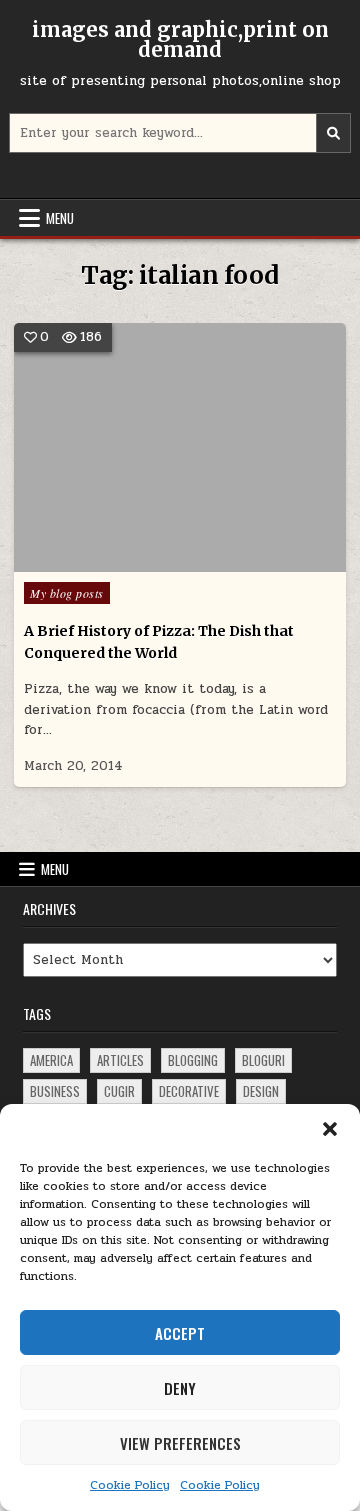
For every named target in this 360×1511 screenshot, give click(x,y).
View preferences (180, 1443)
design (261, 1091)
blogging (193, 1060)
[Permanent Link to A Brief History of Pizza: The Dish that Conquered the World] (180, 447)
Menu (60, 218)
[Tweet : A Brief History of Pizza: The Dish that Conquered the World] (151, 561)
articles (120, 1060)
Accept (180, 1333)
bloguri (263, 1060)
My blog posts (67, 593)
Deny (180, 1388)
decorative (189, 1091)
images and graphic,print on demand (180, 39)
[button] (330, 1129)
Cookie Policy (130, 1485)
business (55, 1091)
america (51, 1060)
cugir (119, 1091)
